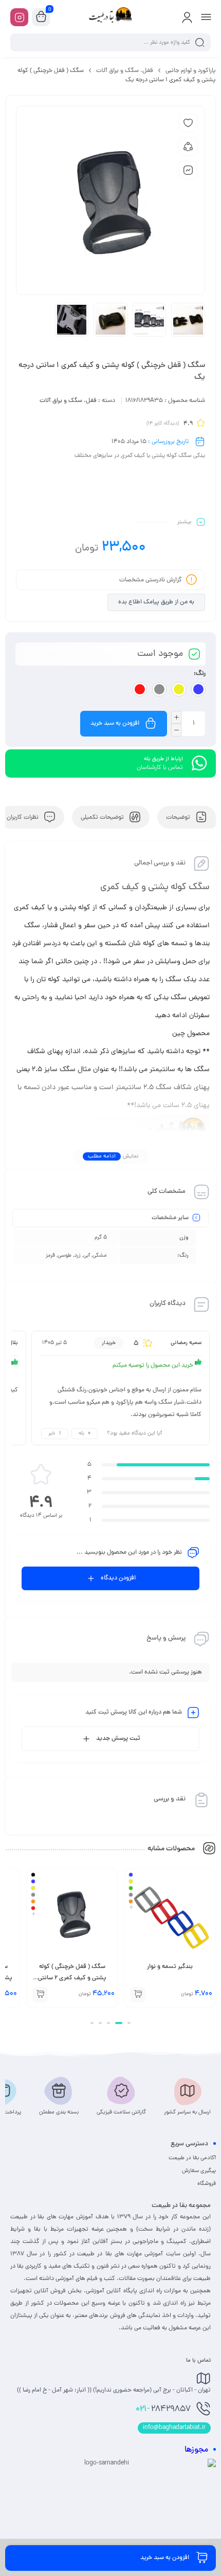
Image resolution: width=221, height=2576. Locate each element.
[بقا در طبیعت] (110, 17)
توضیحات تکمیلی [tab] (103, 817)
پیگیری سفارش (199, 2171)
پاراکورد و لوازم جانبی (191, 71)
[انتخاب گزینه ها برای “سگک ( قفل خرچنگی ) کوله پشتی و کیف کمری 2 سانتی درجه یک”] (40, 1995)
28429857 (163, 2409)
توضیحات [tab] (179, 817)
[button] (129, 2023)
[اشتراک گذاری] (188, 146)
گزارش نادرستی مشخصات (151, 580)
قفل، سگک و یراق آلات (125, 71)
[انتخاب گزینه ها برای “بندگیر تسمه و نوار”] (138, 1995)
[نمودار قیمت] (188, 170)
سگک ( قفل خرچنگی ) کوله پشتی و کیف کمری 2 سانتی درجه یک (72, 1978)
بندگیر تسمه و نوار (170, 1967)
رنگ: (200, 674)
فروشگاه (207, 2184)
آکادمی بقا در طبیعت (192, 2158)
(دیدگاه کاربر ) (163, 424)
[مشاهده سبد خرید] (41, 17)
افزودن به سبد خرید (115, 724)
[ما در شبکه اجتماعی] (19, 17)
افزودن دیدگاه (118, 1578)
